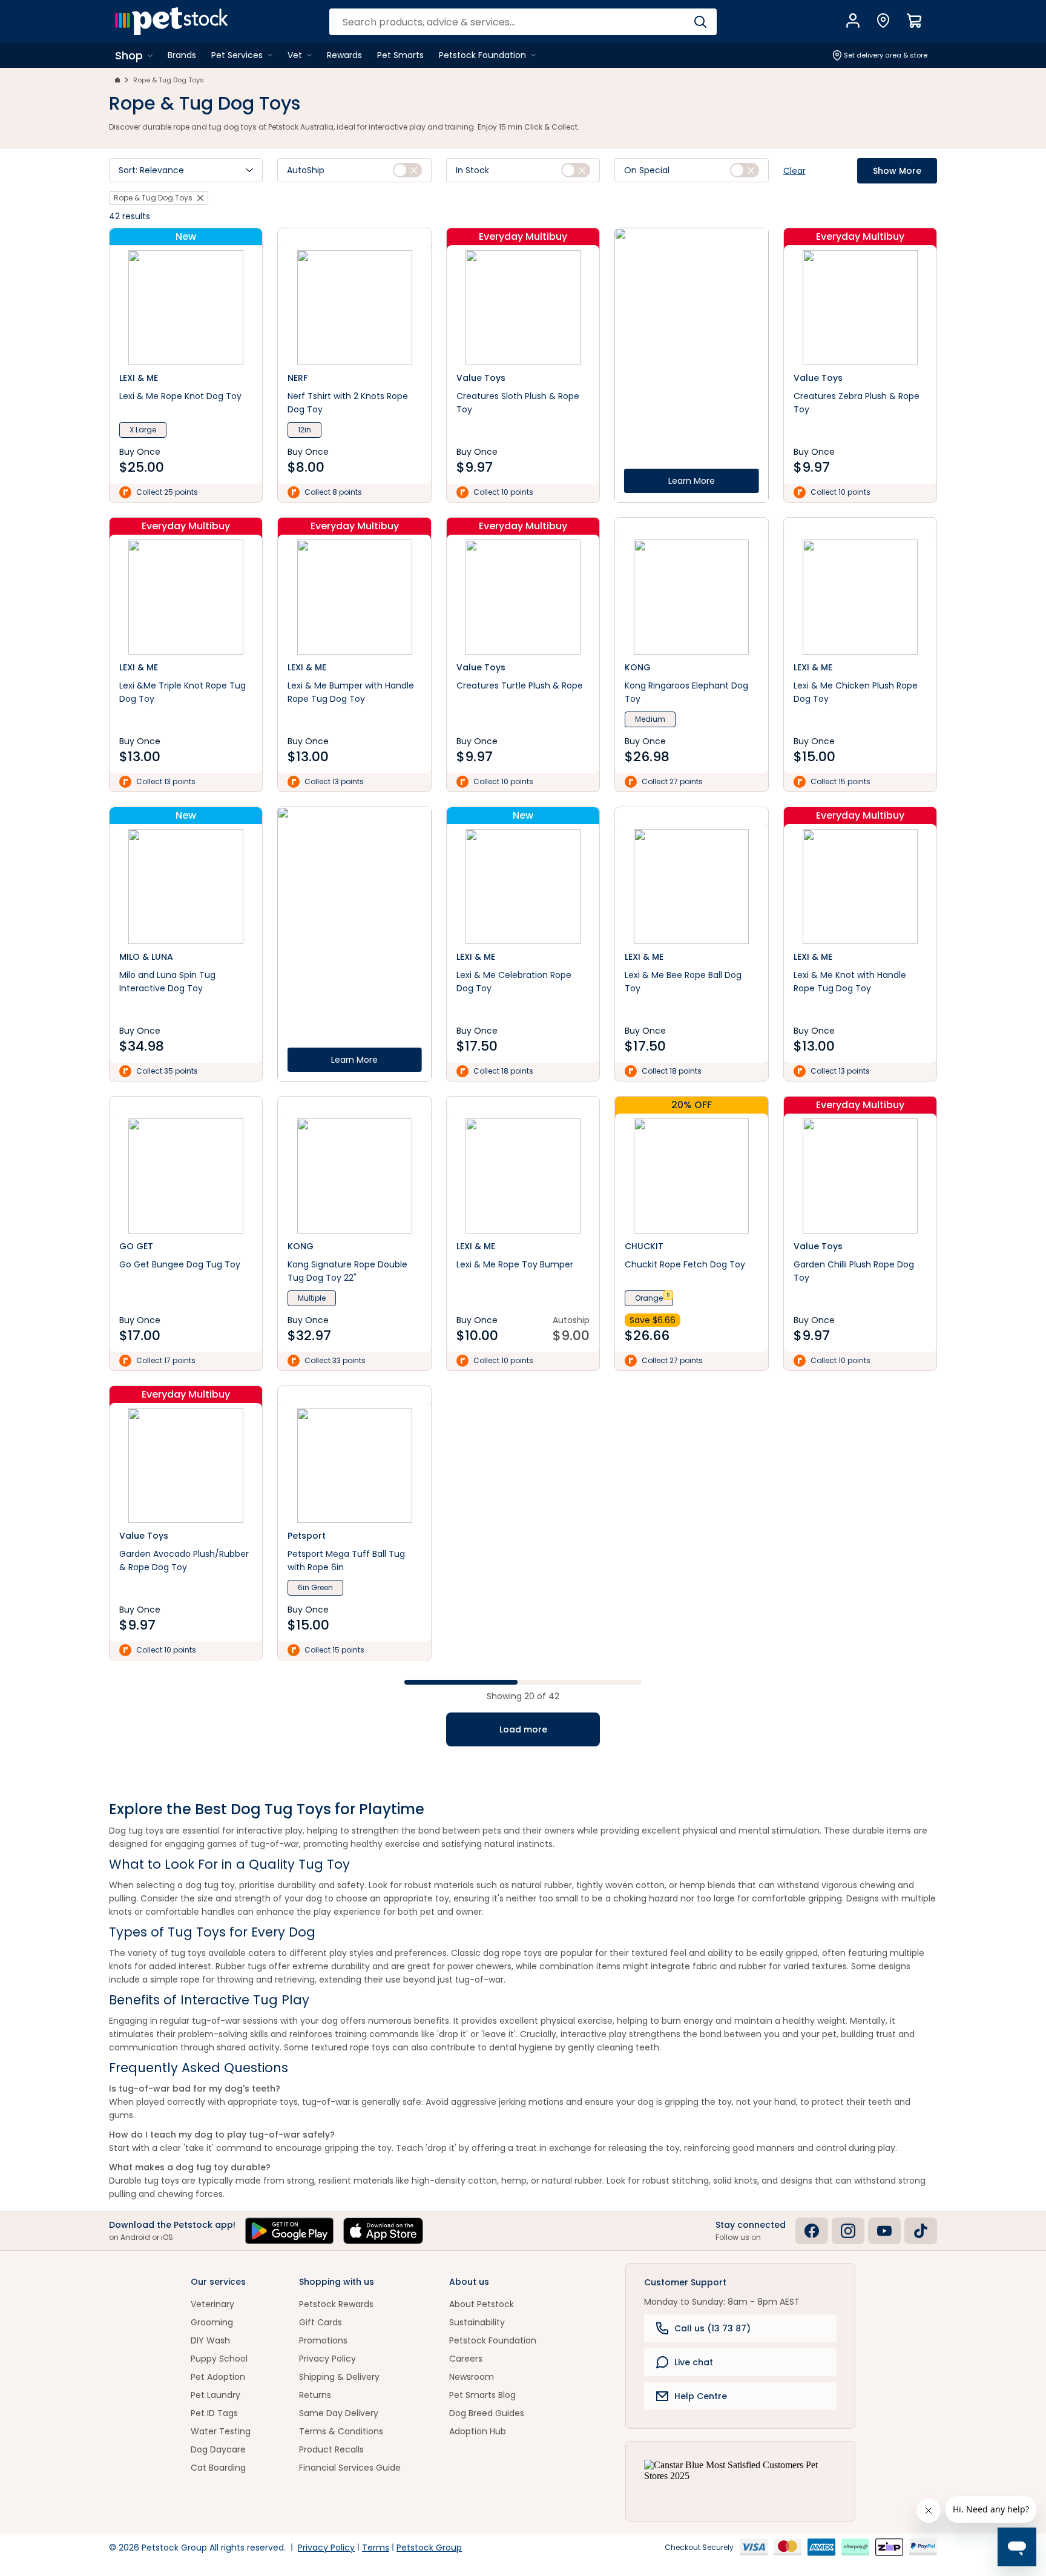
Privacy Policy (327, 2359)
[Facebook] (812, 2231)
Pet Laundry (215, 2395)
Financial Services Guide (350, 2468)
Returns (315, 2395)
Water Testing (221, 2431)
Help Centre (701, 2396)
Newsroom (472, 2377)
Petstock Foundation (493, 2340)
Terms (376, 2548)
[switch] (407, 170)
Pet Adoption (218, 2377)
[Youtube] (884, 2231)
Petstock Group (429, 2548)
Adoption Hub (478, 2431)
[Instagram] (848, 2231)
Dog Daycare (218, 2449)
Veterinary (212, 2304)
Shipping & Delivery (339, 2377)
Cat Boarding (218, 2468)
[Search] (700, 22)
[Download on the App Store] (383, 2231)
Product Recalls (331, 2449)
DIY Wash (210, 2340)
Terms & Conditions (341, 2431)
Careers (466, 2359)
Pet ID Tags (214, 2413)
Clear (794, 171)
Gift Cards (321, 2322)
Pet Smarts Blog (482, 2395)
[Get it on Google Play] (289, 2231)
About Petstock (482, 2304)
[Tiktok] (921, 2231)
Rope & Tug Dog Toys (169, 80)
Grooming (212, 2322)
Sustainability (477, 2322)
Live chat (694, 2362)
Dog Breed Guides (487, 2413)
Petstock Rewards (336, 2304)
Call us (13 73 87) (712, 2328)
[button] (186, 170)
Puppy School (219, 2359)
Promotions (323, 2340)
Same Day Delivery (339, 2413)
